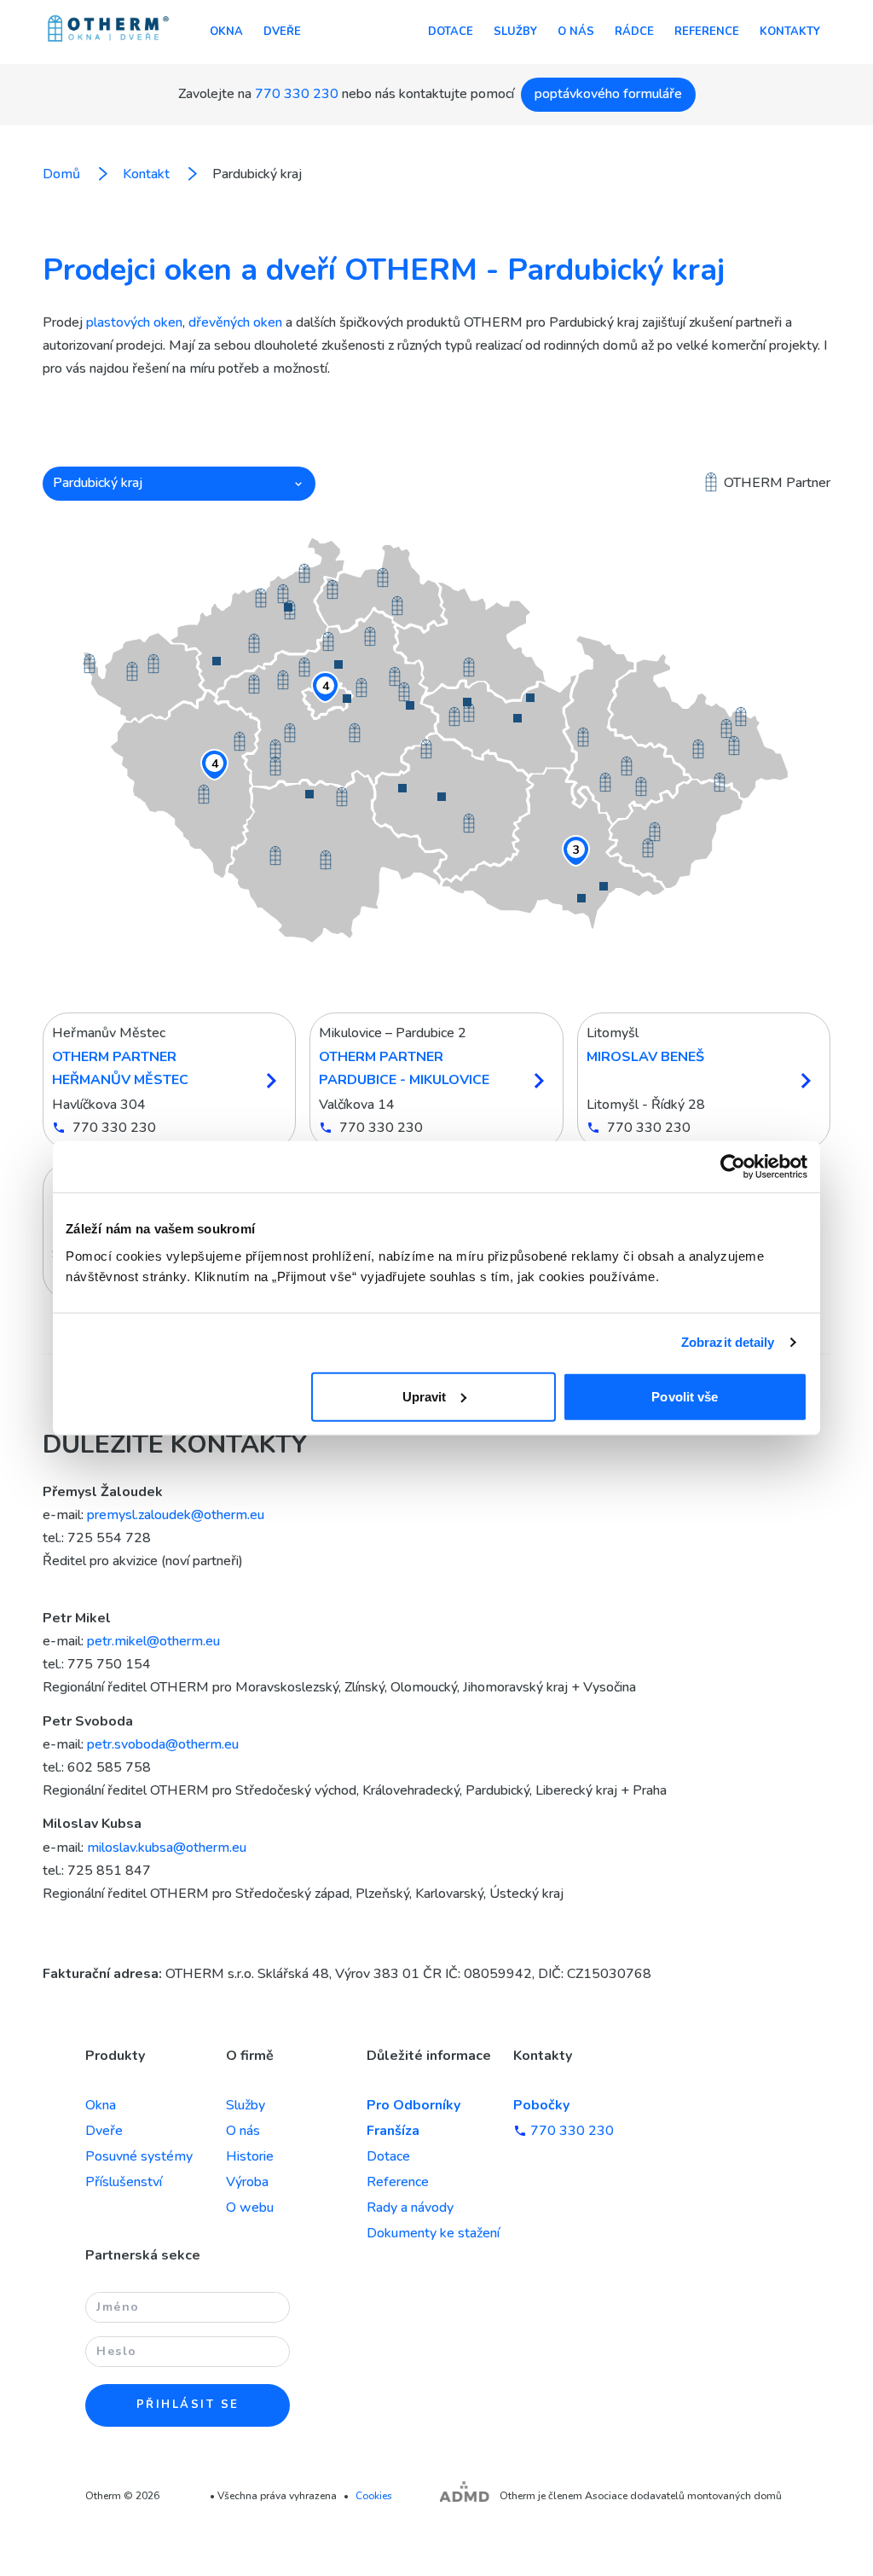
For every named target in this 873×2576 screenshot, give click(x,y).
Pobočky (541, 2105)
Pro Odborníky (413, 2105)
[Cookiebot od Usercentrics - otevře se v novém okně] (733, 1167)
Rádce (634, 32)
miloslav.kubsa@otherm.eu (167, 1848)
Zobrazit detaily (728, 1342)
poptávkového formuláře (608, 94)
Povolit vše (685, 1396)
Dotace (451, 32)
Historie (250, 2156)
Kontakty (790, 32)
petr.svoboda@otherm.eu (163, 1744)
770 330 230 (297, 94)
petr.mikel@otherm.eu (153, 1641)
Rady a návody (410, 2208)
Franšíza (393, 2131)
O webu (250, 2208)
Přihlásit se (188, 2405)
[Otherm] (108, 30)
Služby (515, 32)
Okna (226, 32)
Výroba (247, 2182)
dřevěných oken (235, 322)
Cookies (374, 2496)
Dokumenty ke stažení (433, 2233)
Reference (707, 32)
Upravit (425, 1396)
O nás (576, 32)
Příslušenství (124, 2182)
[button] (179, 484)
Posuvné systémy (139, 2156)
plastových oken (134, 322)
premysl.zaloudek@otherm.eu (176, 1515)
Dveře (282, 32)
